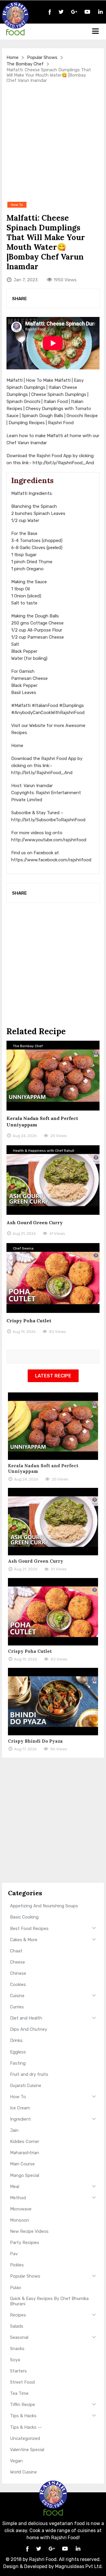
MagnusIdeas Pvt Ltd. (79, 2566)
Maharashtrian (25, 2153)
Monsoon (20, 2220)
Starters (18, 2371)
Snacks (17, 2349)
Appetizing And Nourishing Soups (44, 1906)
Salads (17, 2326)
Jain (14, 2130)
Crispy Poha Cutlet (29, 1321)
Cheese (18, 1962)
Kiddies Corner (25, 2142)
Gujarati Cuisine (26, 2086)
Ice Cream (20, 2108)
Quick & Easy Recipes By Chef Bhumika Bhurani (49, 2301)
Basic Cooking (24, 1917)
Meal (15, 2187)
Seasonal (19, 2337)
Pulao (16, 2288)
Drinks (16, 2040)
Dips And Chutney (29, 2029)
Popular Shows (42, 57)
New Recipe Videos (29, 2231)
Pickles (17, 2265)
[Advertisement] (53, 142)
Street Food (22, 2382)
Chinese (18, 1973)
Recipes (18, 2315)
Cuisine (17, 1996)
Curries (17, 2007)
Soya (15, 2360)
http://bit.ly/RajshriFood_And (63, 463)
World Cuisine (23, 2472)
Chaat (16, 1951)
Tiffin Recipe (23, 2405)
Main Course (22, 2164)
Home (13, 57)
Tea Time (19, 2393)
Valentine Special (27, 2450)
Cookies (18, 1985)
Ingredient (20, 2119)
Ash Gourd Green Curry (35, 1222)
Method (18, 2198)
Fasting (18, 2063)
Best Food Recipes (29, 1929)
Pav (14, 2254)
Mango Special (25, 2175)
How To (18, 2097)
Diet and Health (26, 2018)
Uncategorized (25, 2438)
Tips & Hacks (23, 2416)
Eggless (18, 2052)
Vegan (16, 2461)
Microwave (21, 2209)
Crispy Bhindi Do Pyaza (35, 1741)
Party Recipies (25, 2243)
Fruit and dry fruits (29, 2074)
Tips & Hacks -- (26, 2427)
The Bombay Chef (25, 64)
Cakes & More (24, 1940)
